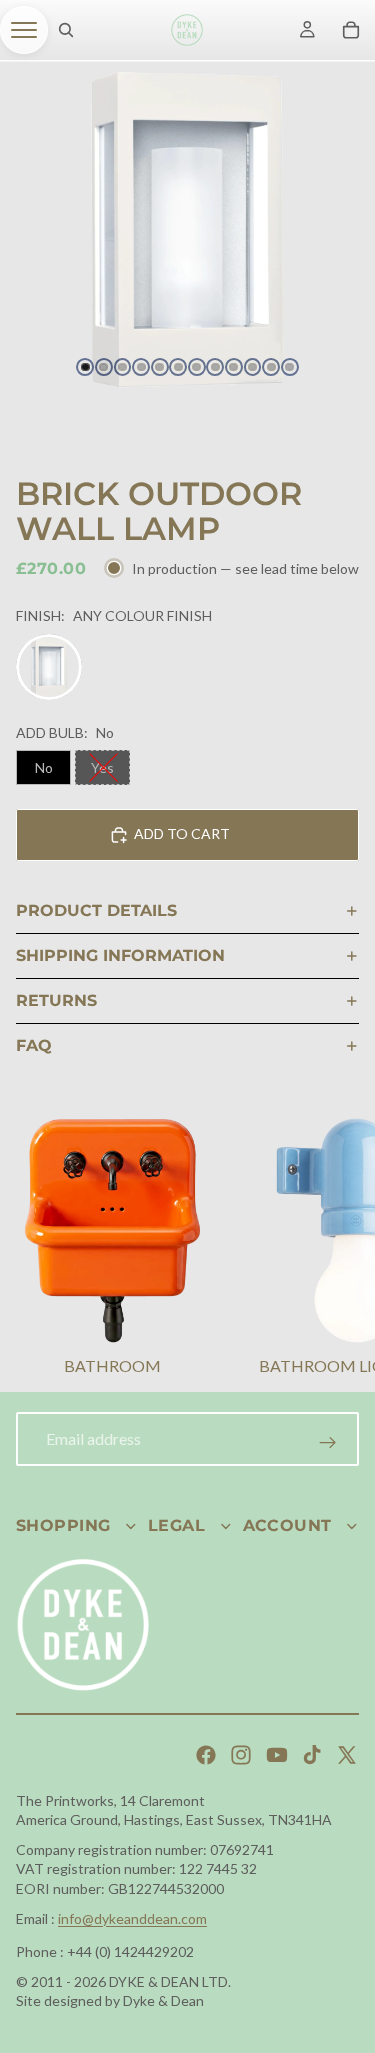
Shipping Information (120, 955)
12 (290, 367)
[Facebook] (206, 1755)
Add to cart (182, 833)
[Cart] (351, 30)
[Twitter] (347, 1755)
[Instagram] (241, 1755)
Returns (56, 1000)
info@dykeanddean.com (132, 1918)
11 (271, 367)
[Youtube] (277, 1755)
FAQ (34, 1045)
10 (253, 367)
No (44, 767)
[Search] (66, 30)
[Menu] (24, 30)
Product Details (96, 910)
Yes (102, 767)
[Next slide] (335, 1249)
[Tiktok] (312, 1755)
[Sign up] (328, 1443)
